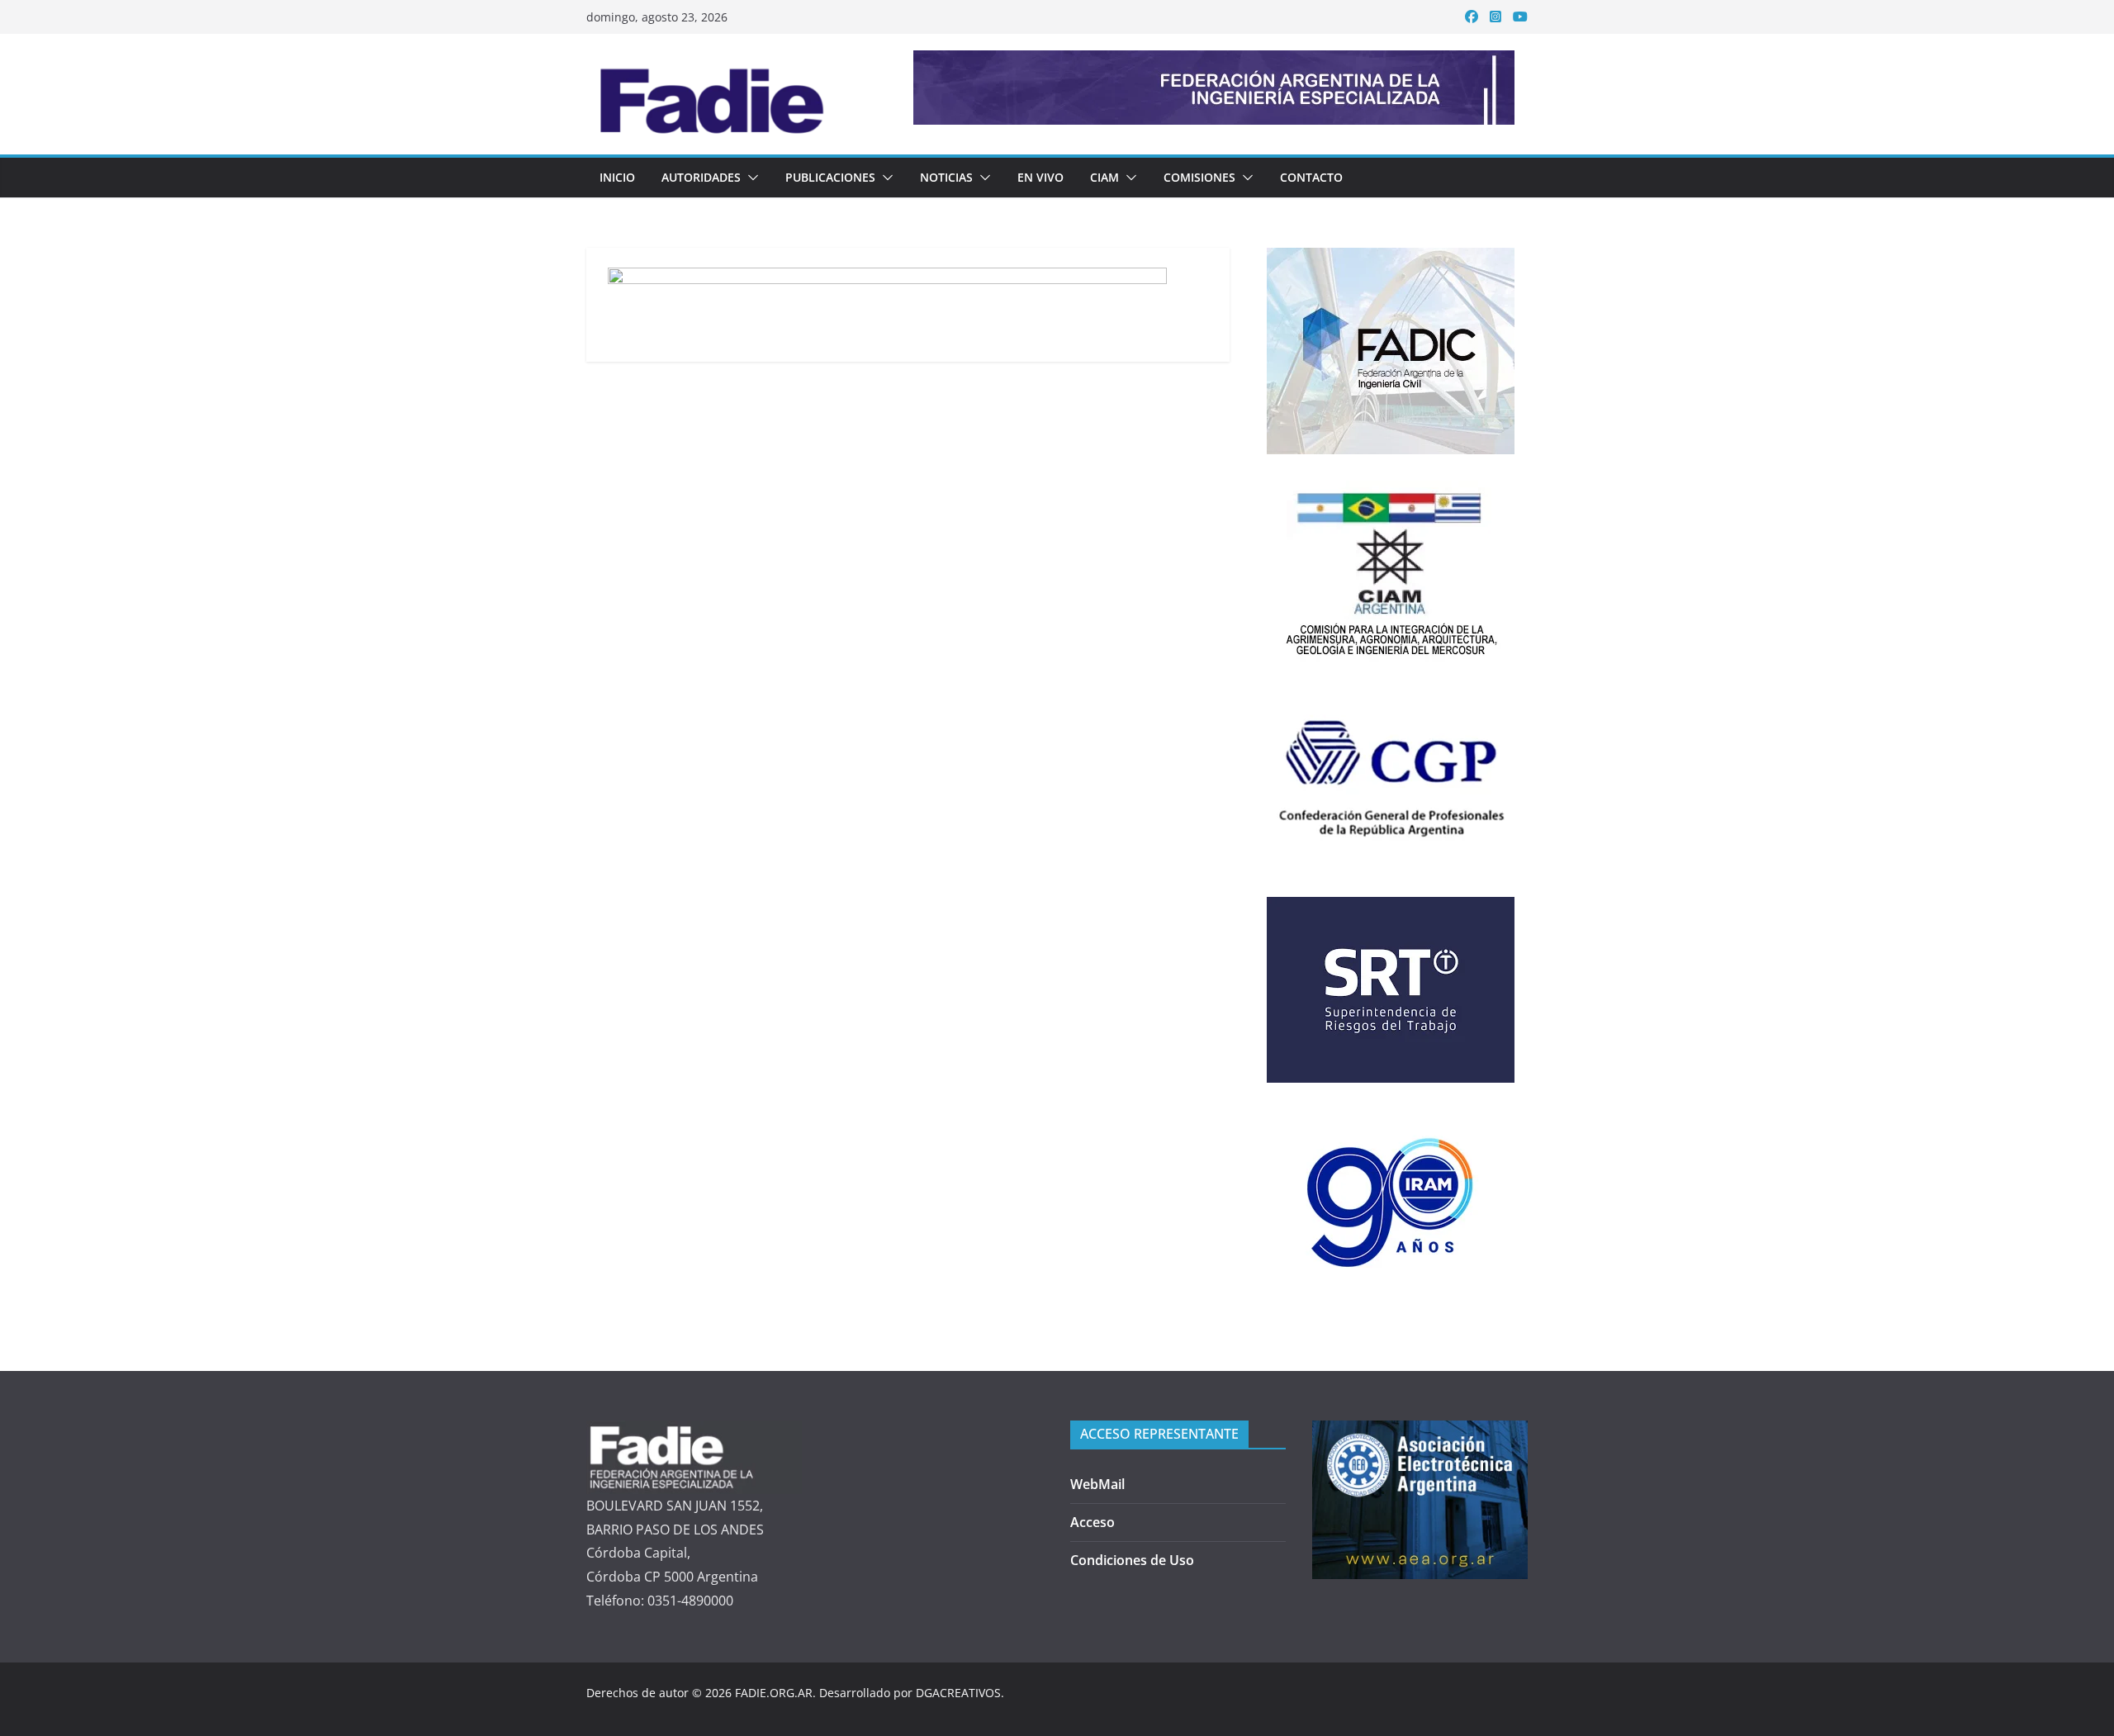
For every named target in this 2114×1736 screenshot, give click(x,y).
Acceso (1093, 1522)
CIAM (1104, 177)
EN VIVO (1040, 177)
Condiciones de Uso (1132, 1560)
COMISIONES (1199, 177)
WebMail (1097, 1484)
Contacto (1311, 177)
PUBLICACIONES (830, 177)
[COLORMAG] (694, 1432)
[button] (750, 178)
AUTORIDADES (701, 177)
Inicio (617, 177)
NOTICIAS (946, 177)
